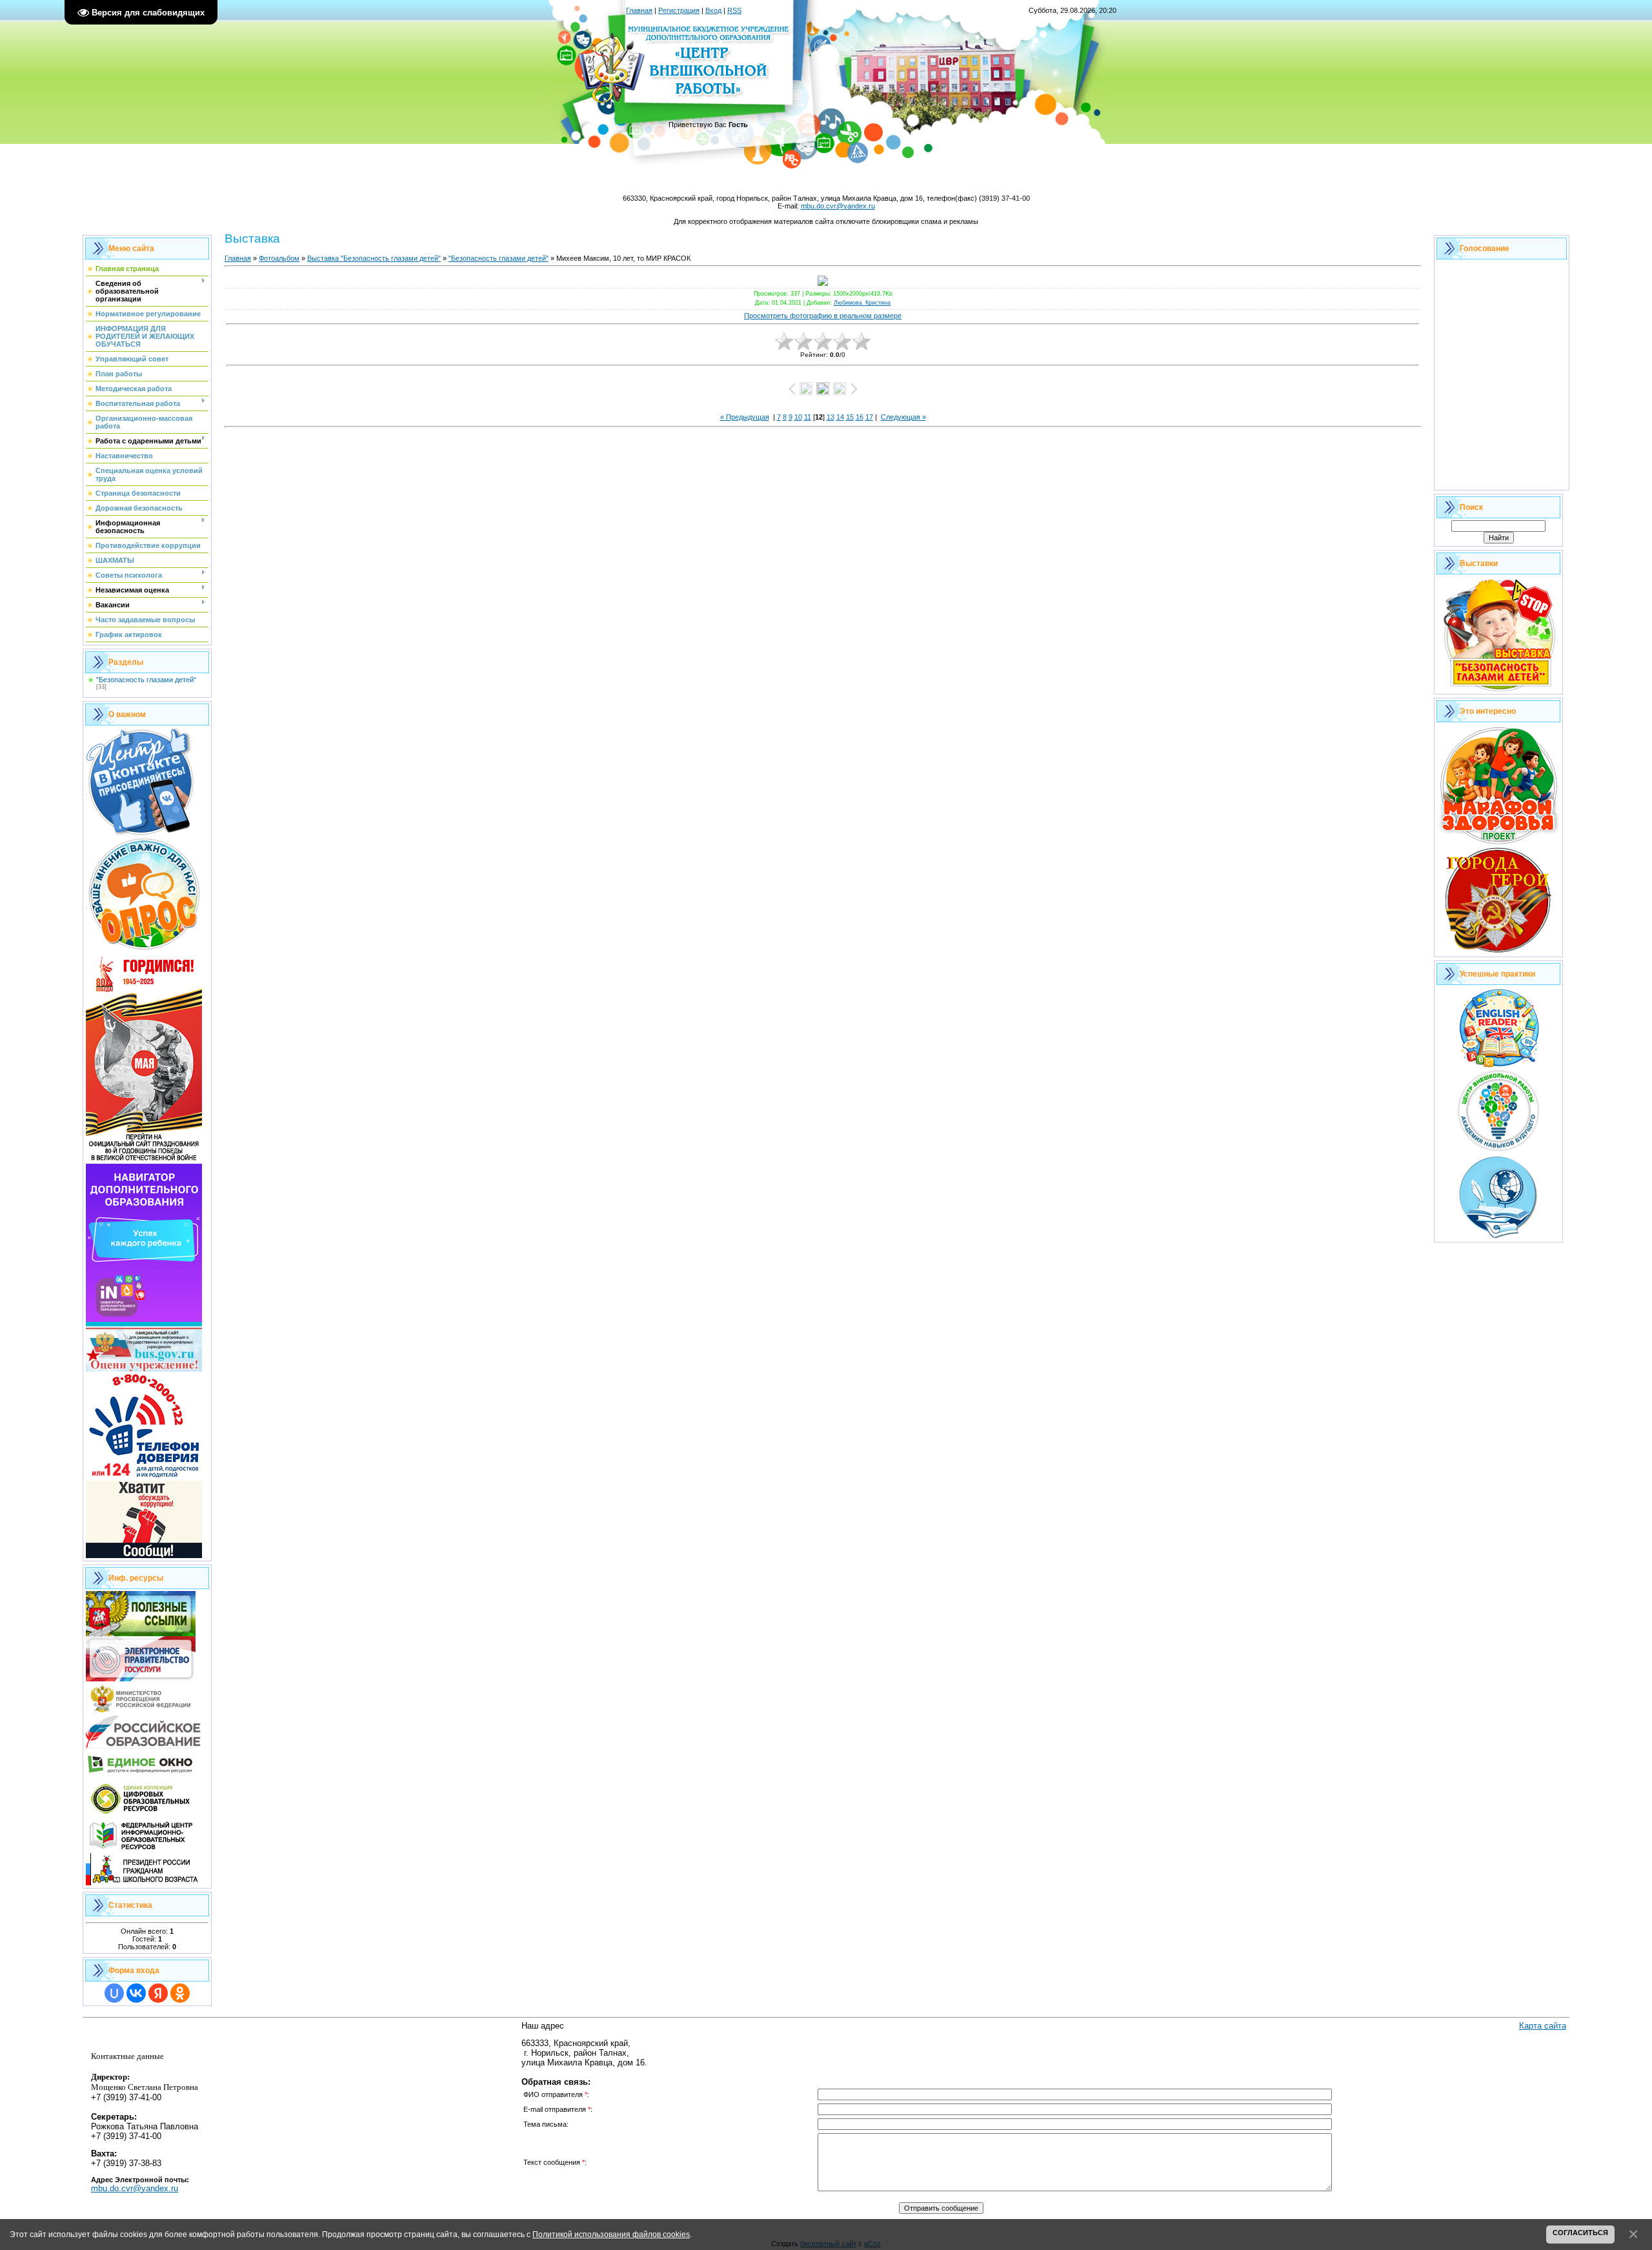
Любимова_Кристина (862, 303)
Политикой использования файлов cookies (611, 2234)
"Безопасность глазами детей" (146, 680)
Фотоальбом (279, 258)
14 (840, 417)
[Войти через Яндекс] (158, 1993)
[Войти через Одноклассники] (180, 1993)
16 (860, 417)
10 (798, 417)
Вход (713, 10)
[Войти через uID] (114, 1993)
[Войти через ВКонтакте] (136, 1993)
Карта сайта (1543, 2026)
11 (808, 417)
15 (850, 417)
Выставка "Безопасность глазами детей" (374, 258)
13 (831, 417)
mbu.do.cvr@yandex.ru (838, 206)
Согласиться (1580, 2233)
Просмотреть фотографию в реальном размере (823, 316)
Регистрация (679, 10)
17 (869, 417)
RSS (734, 10)
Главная (639, 10)
